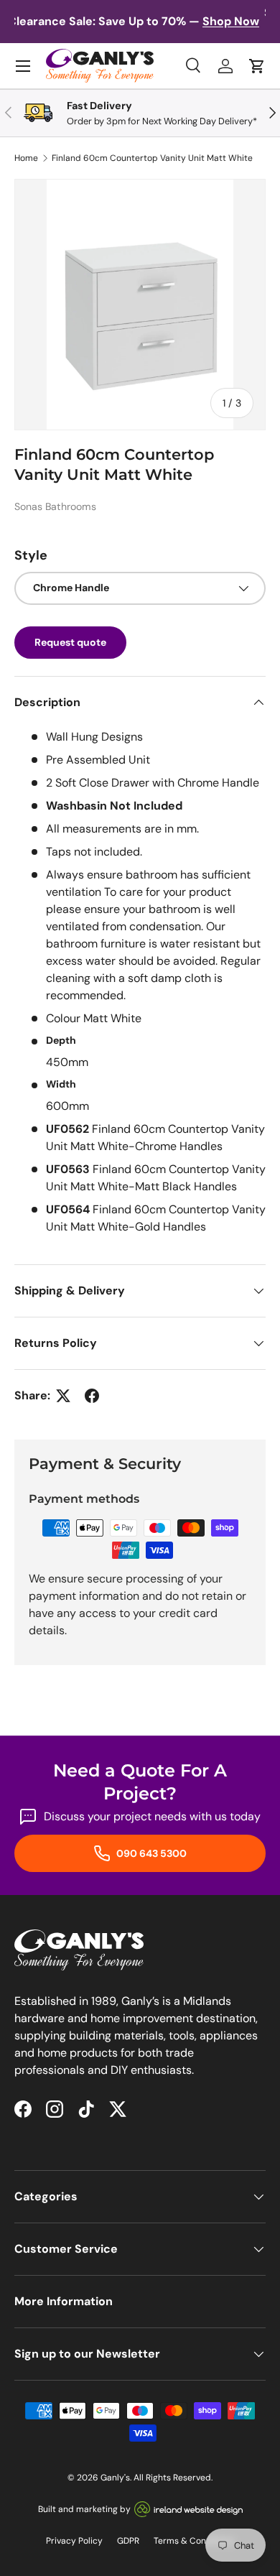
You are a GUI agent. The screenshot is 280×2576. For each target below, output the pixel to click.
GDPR (128, 2541)
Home (26, 158)
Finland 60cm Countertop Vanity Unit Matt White (152, 158)
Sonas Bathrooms (55, 506)
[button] (257, 66)
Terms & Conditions (194, 2541)
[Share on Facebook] (92, 1396)
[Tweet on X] (63, 1396)
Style (31, 555)
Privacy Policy (74, 2541)
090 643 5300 (150, 1853)
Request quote (70, 642)
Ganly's (115, 2478)
